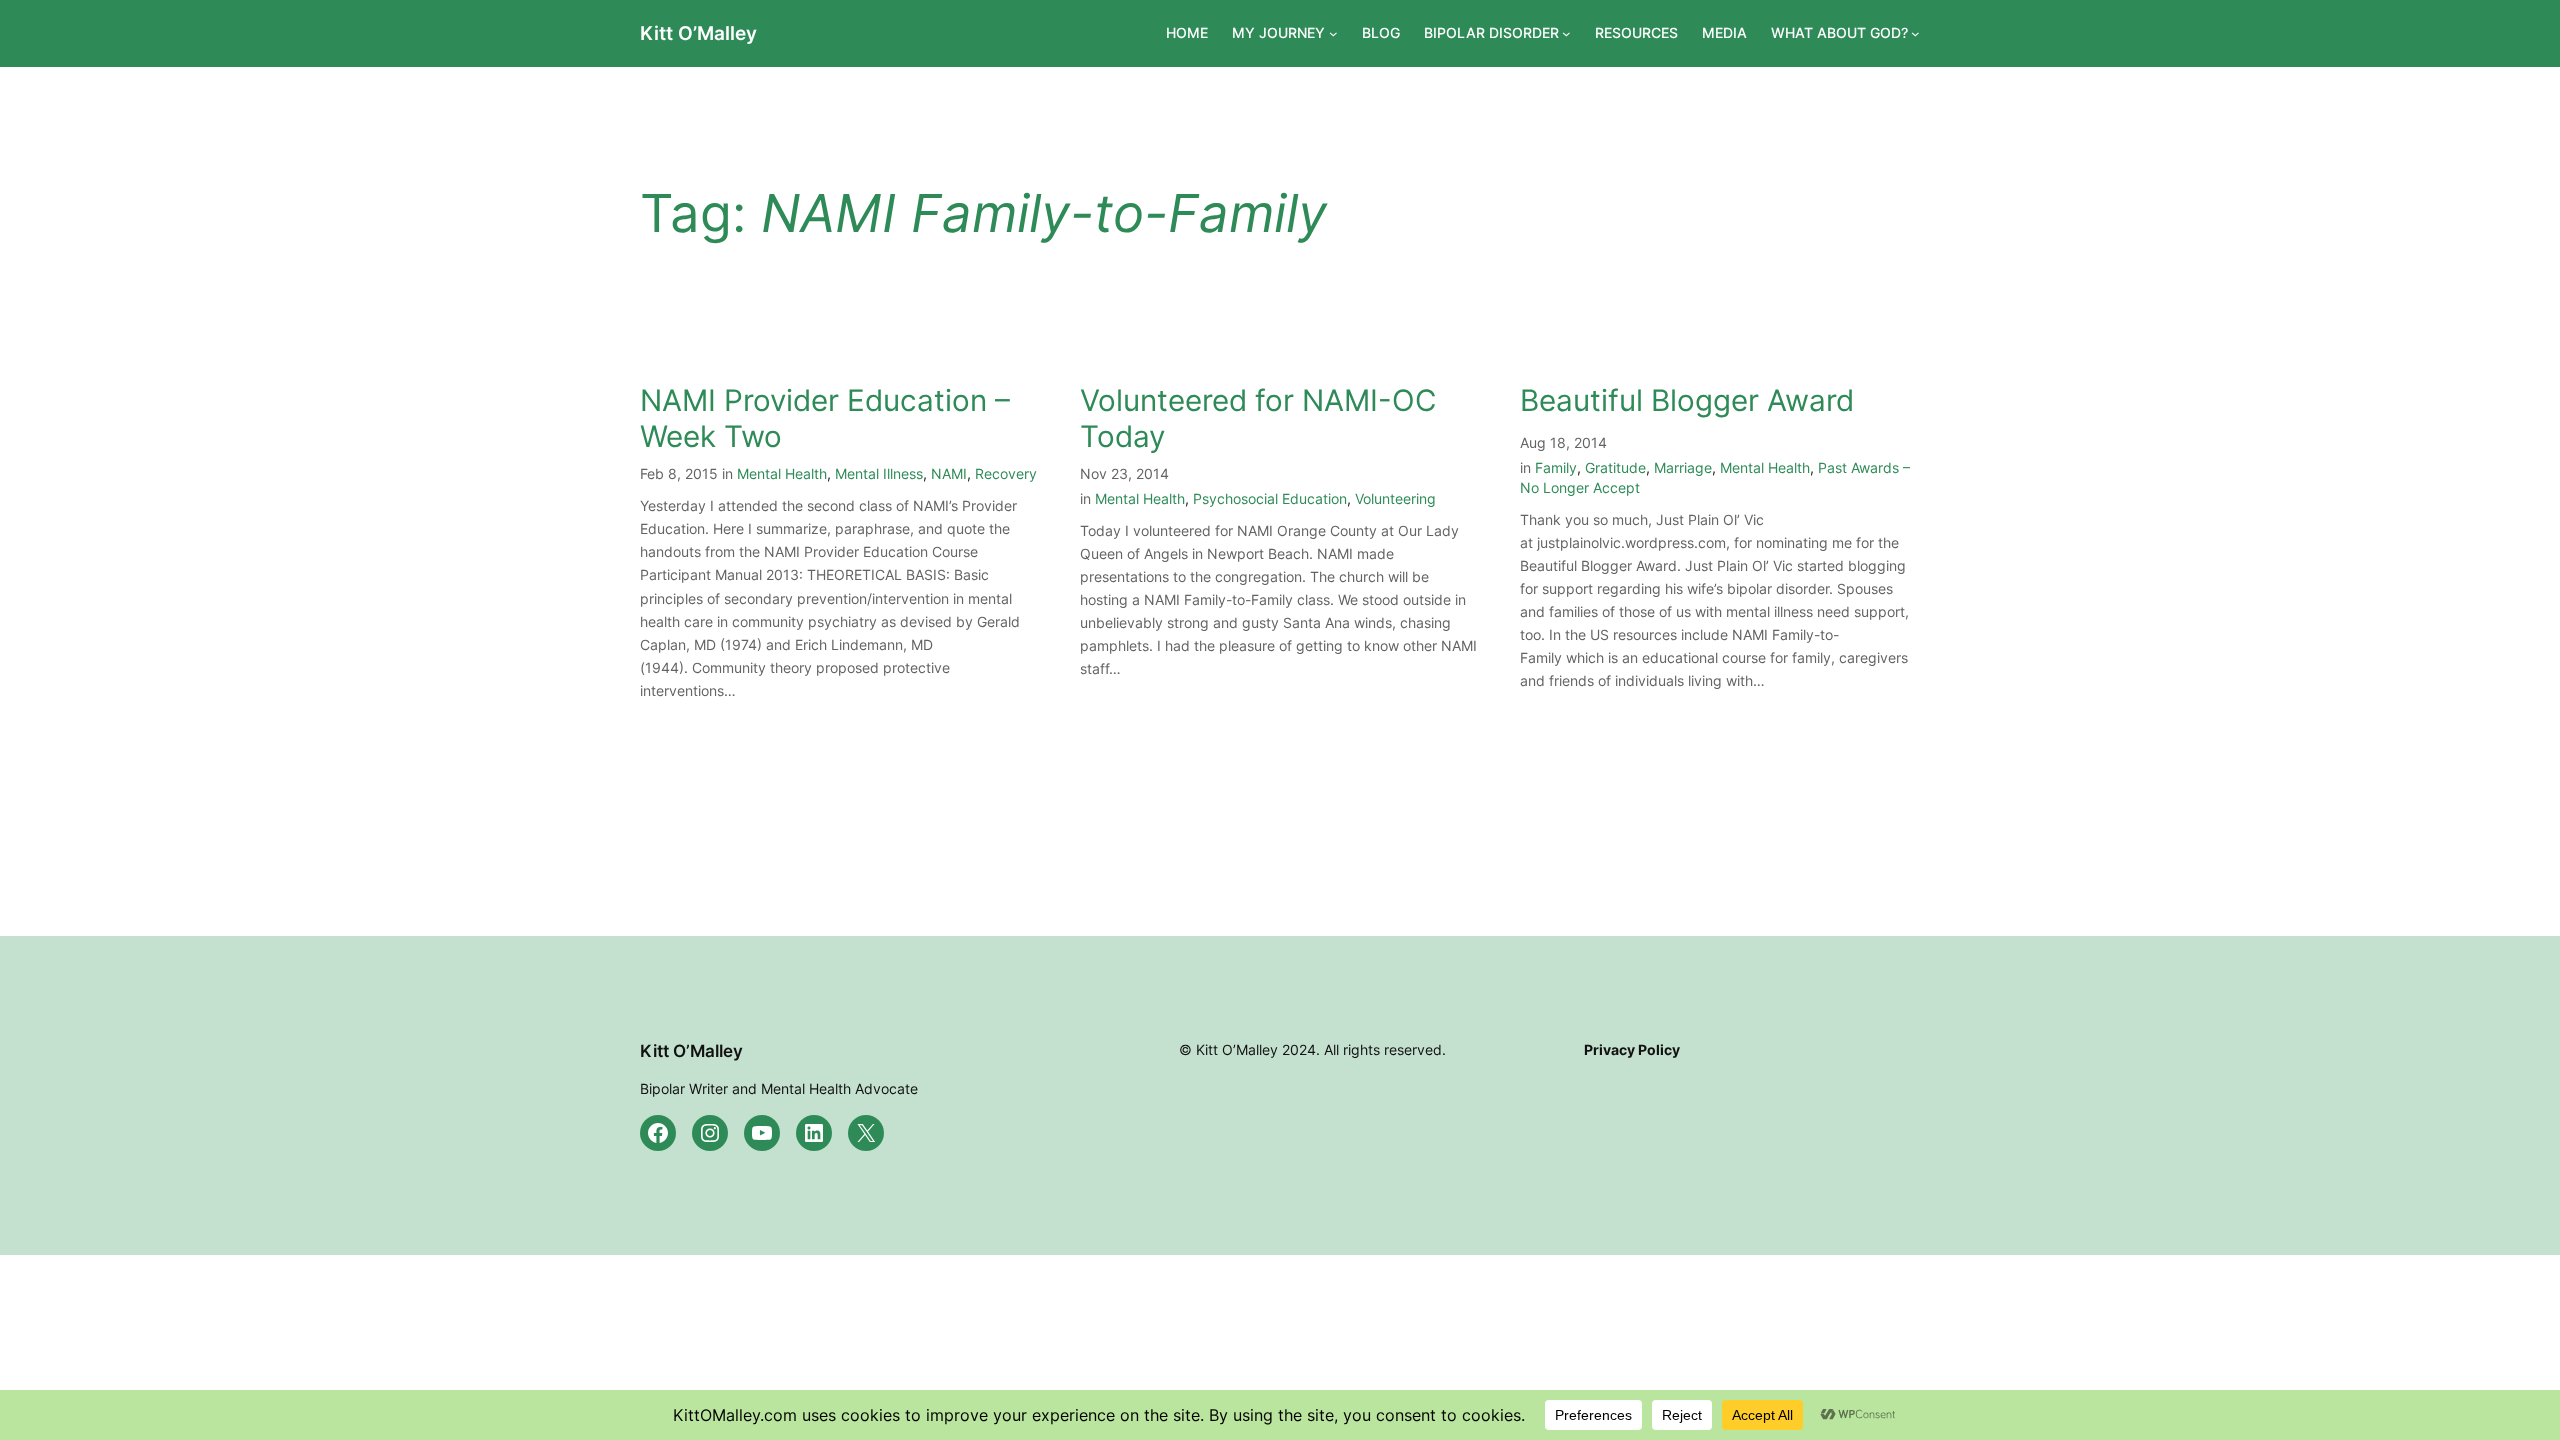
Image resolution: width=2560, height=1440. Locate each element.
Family (1556, 467)
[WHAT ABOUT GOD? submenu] (1915, 33)
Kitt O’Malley (698, 33)
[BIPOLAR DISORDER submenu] (1566, 33)
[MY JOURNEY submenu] (1333, 33)
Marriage (1683, 467)
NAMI (949, 473)
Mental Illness (879, 473)
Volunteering (1395, 498)
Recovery (1006, 473)
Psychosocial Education (1270, 498)
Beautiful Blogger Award (1687, 400)
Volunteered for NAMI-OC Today (1258, 418)
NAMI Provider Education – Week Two (825, 418)
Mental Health (782, 473)
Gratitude (1615, 467)
